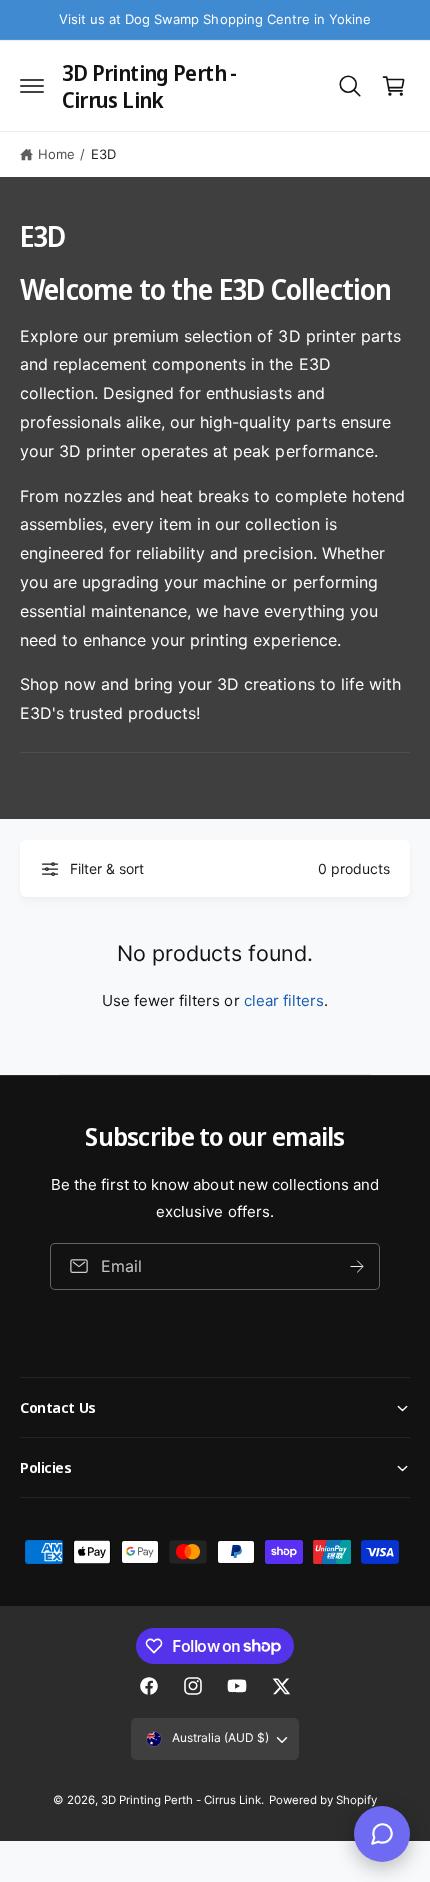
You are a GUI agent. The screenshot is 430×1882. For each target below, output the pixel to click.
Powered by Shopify (323, 1800)
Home (56, 154)
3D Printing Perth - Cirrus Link (181, 1800)
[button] (32, 86)
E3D (103, 154)
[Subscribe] (357, 1266)
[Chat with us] (382, 1834)
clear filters (284, 1000)
